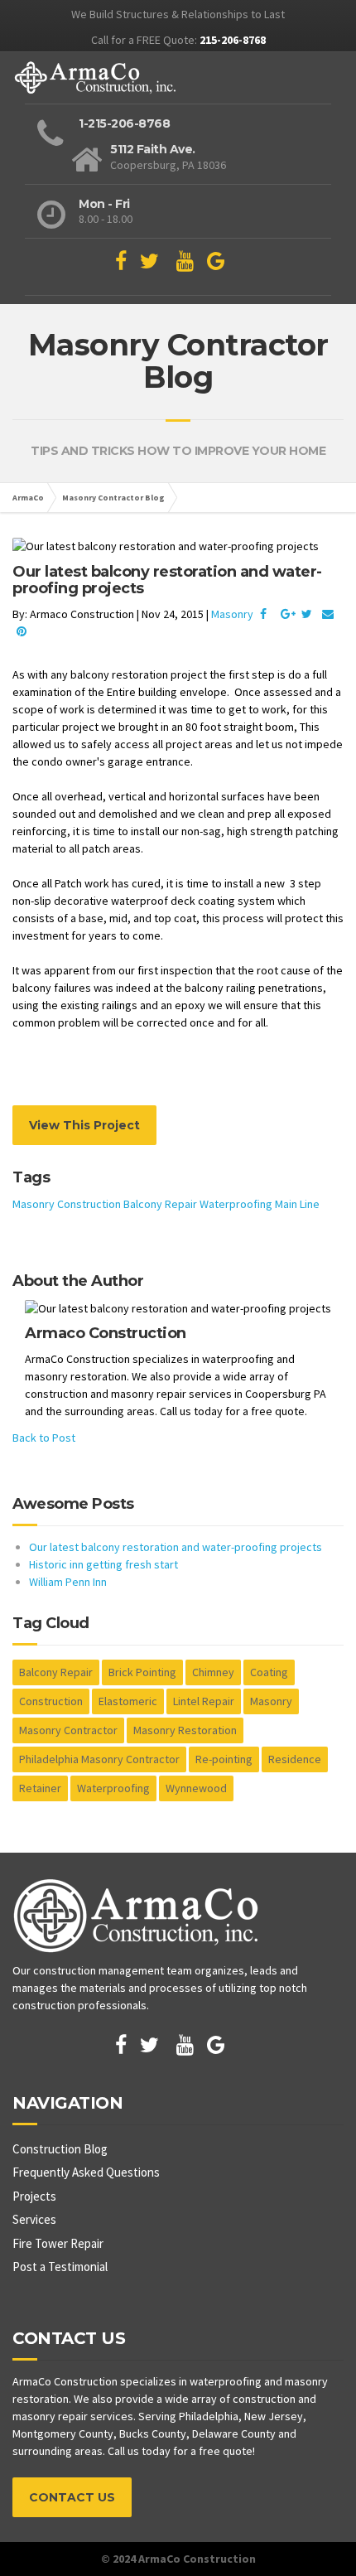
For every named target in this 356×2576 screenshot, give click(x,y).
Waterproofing (236, 1204)
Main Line (297, 1204)
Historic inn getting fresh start (103, 1564)
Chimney (213, 1672)
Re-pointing (224, 1759)
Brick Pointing (142, 1672)
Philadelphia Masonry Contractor (99, 1759)
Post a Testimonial (60, 2267)
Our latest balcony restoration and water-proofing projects (176, 1547)
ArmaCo (28, 498)
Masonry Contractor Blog (113, 498)
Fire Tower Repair (58, 2243)
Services (34, 2219)
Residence (295, 1759)
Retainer (40, 1788)
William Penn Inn (68, 1582)
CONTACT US (72, 2497)
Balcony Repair (160, 1204)
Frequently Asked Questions (86, 2172)
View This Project (84, 1125)
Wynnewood (196, 1788)
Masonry (232, 614)
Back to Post (44, 1438)
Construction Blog (60, 2149)
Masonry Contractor (68, 1730)
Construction (89, 1204)
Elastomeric (128, 1701)
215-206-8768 (233, 40)
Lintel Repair (204, 1701)
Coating (269, 1672)
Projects (34, 2196)
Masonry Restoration (185, 1730)
